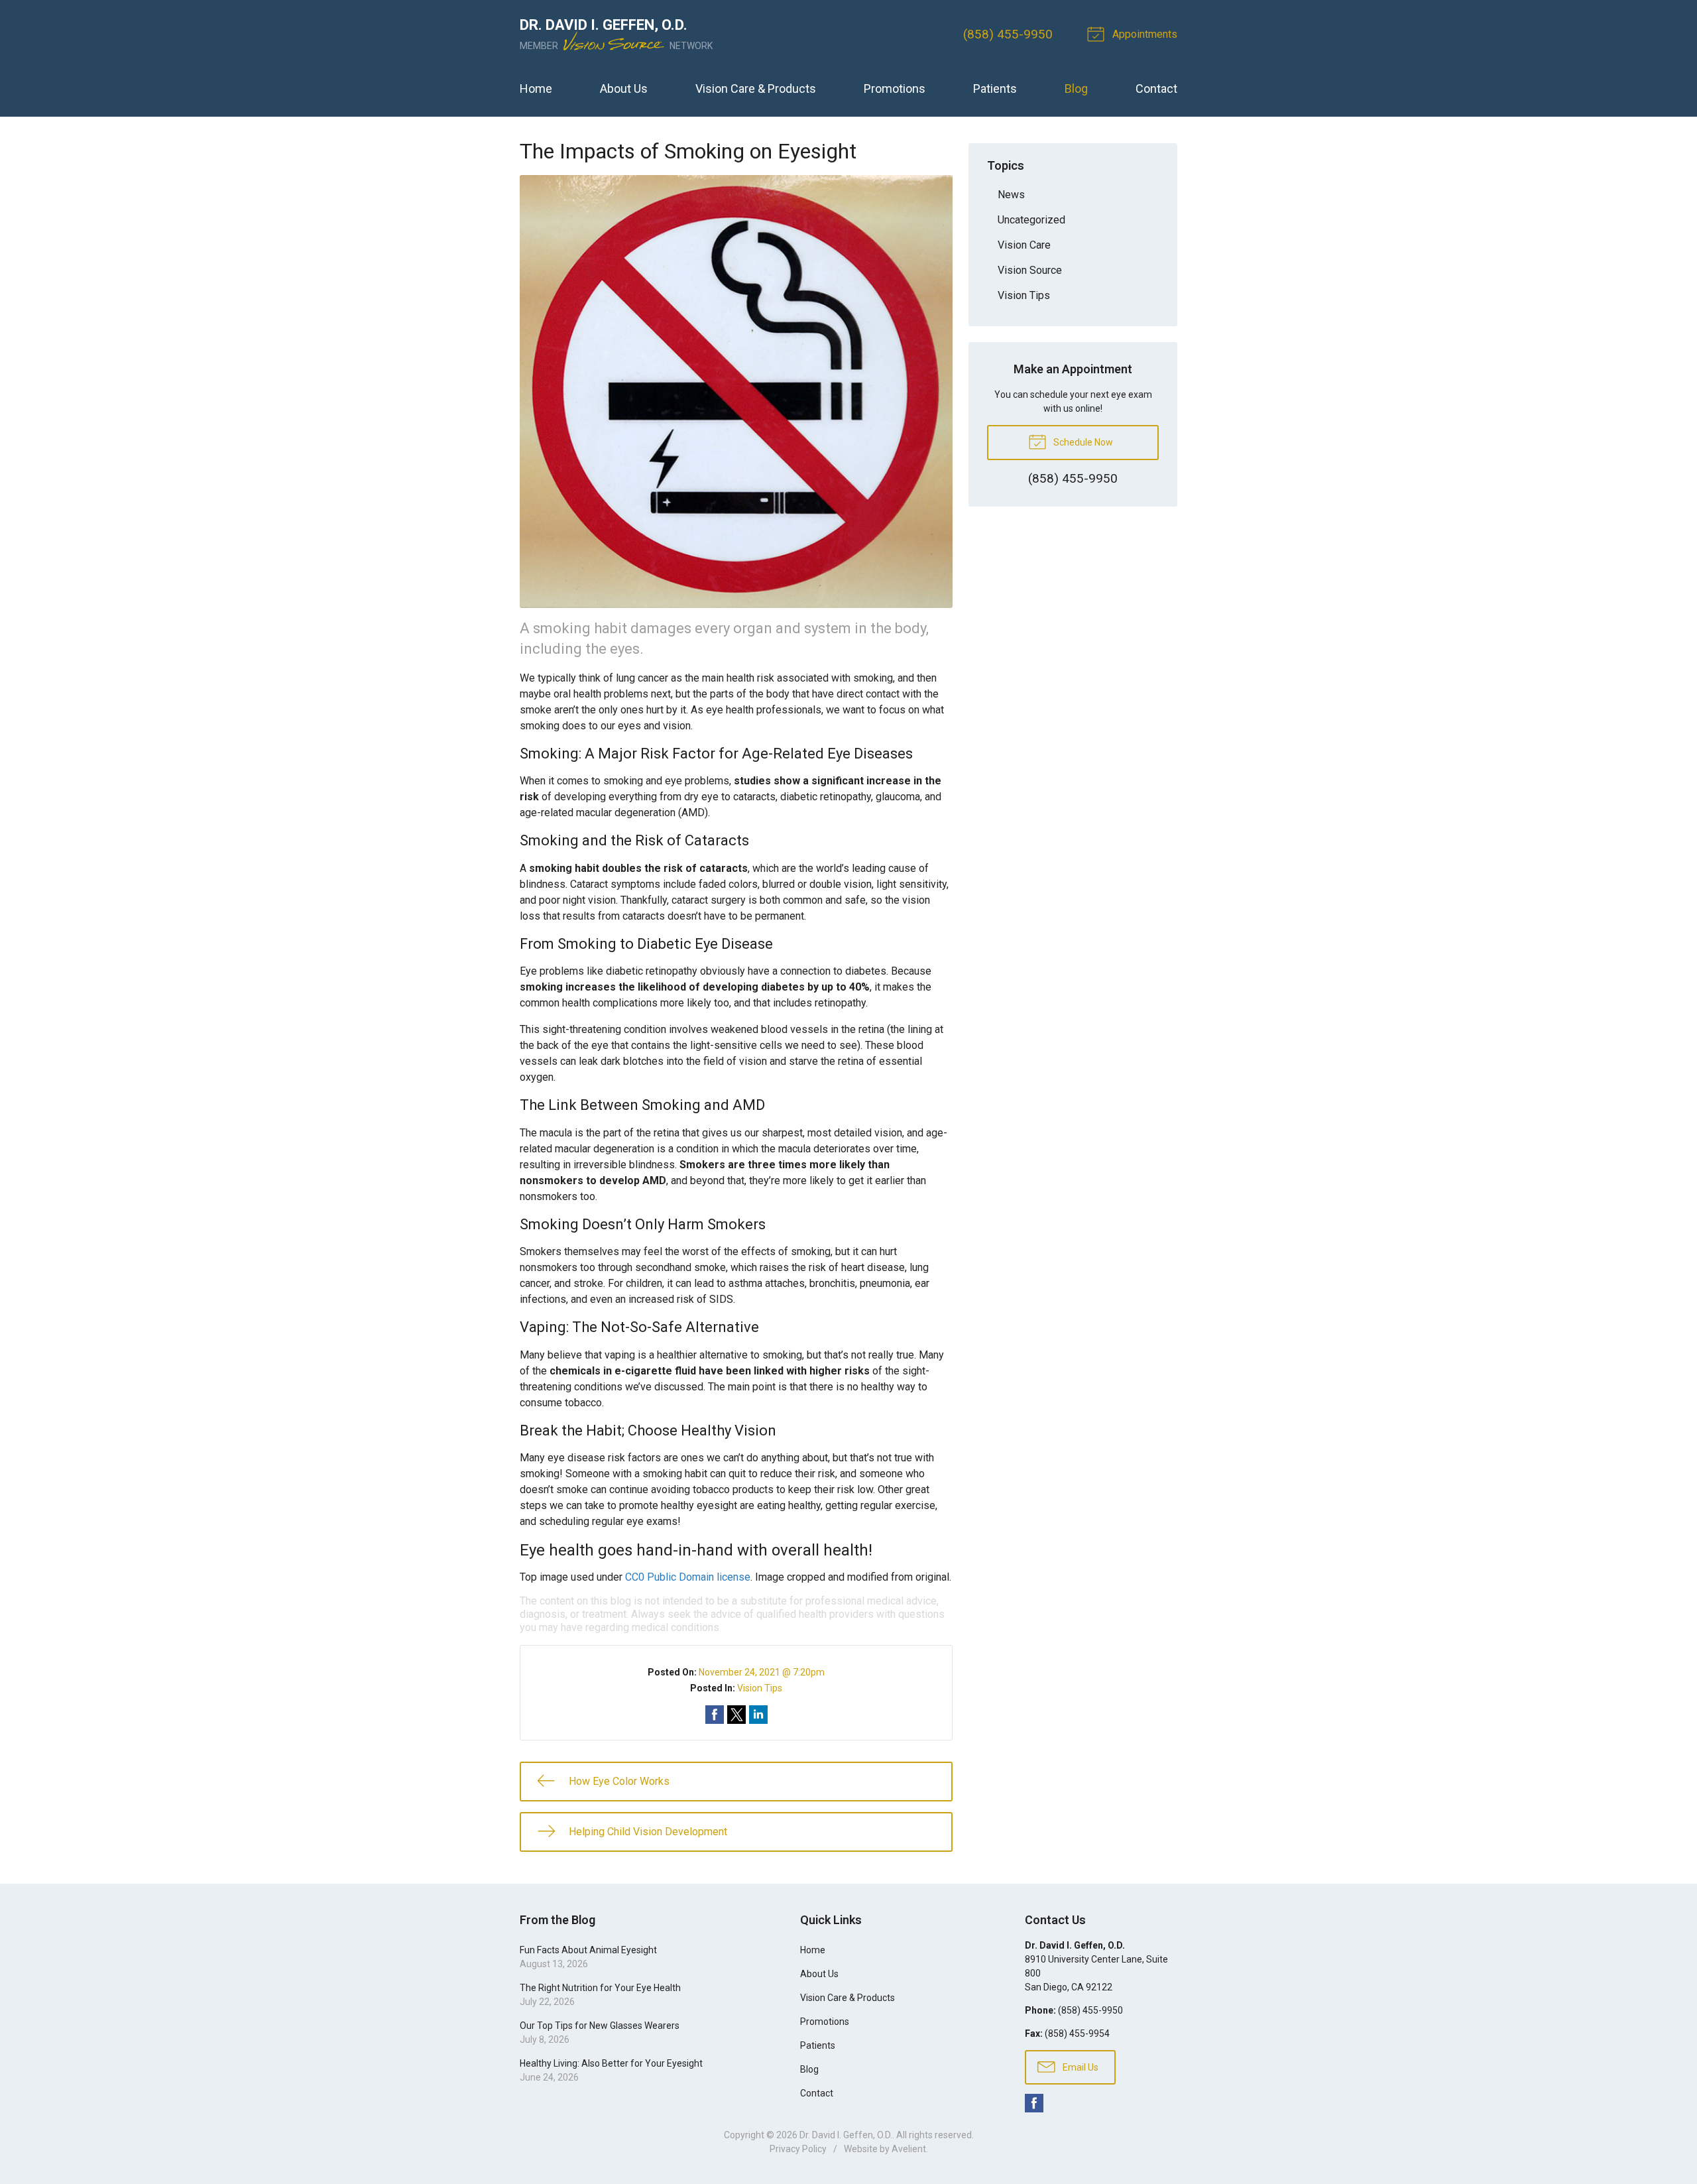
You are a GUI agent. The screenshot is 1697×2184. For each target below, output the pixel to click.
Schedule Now (1082, 442)
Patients (995, 89)
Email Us (1080, 2067)
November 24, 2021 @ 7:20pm (762, 1672)
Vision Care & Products (756, 89)
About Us (624, 89)
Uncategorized (1031, 220)
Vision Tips (760, 1688)
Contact (1156, 89)
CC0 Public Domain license (688, 1577)
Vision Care (1024, 245)
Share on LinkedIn (758, 1715)
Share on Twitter (736, 1715)
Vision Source (1030, 270)
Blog (1076, 89)
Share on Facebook (715, 1715)
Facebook (1034, 2103)
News (1011, 195)
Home (536, 89)
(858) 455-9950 (1008, 34)
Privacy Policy (798, 2149)
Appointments (1143, 34)
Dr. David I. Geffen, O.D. (846, 2135)
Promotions (895, 89)
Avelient (909, 2149)
